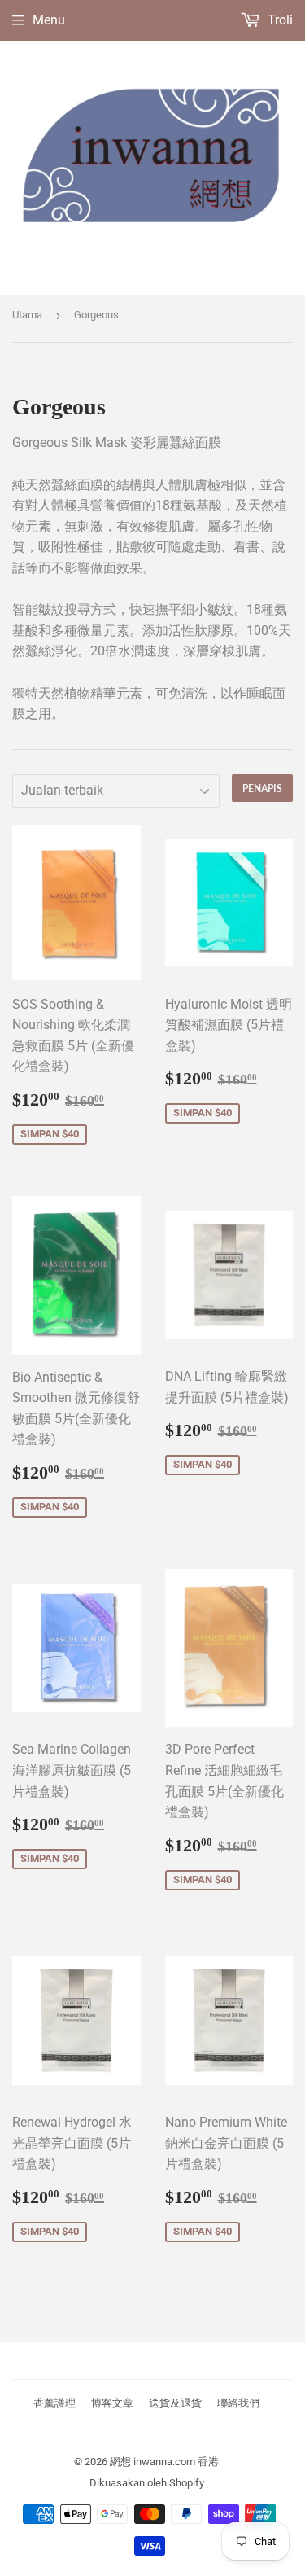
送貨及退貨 (175, 2403)
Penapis (262, 789)
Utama (27, 315)
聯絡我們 (238, 2403)
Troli (279, 20)
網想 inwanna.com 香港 (164, 2462)
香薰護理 (54, 2403)
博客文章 (112, 2403)
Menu (49, 20)
